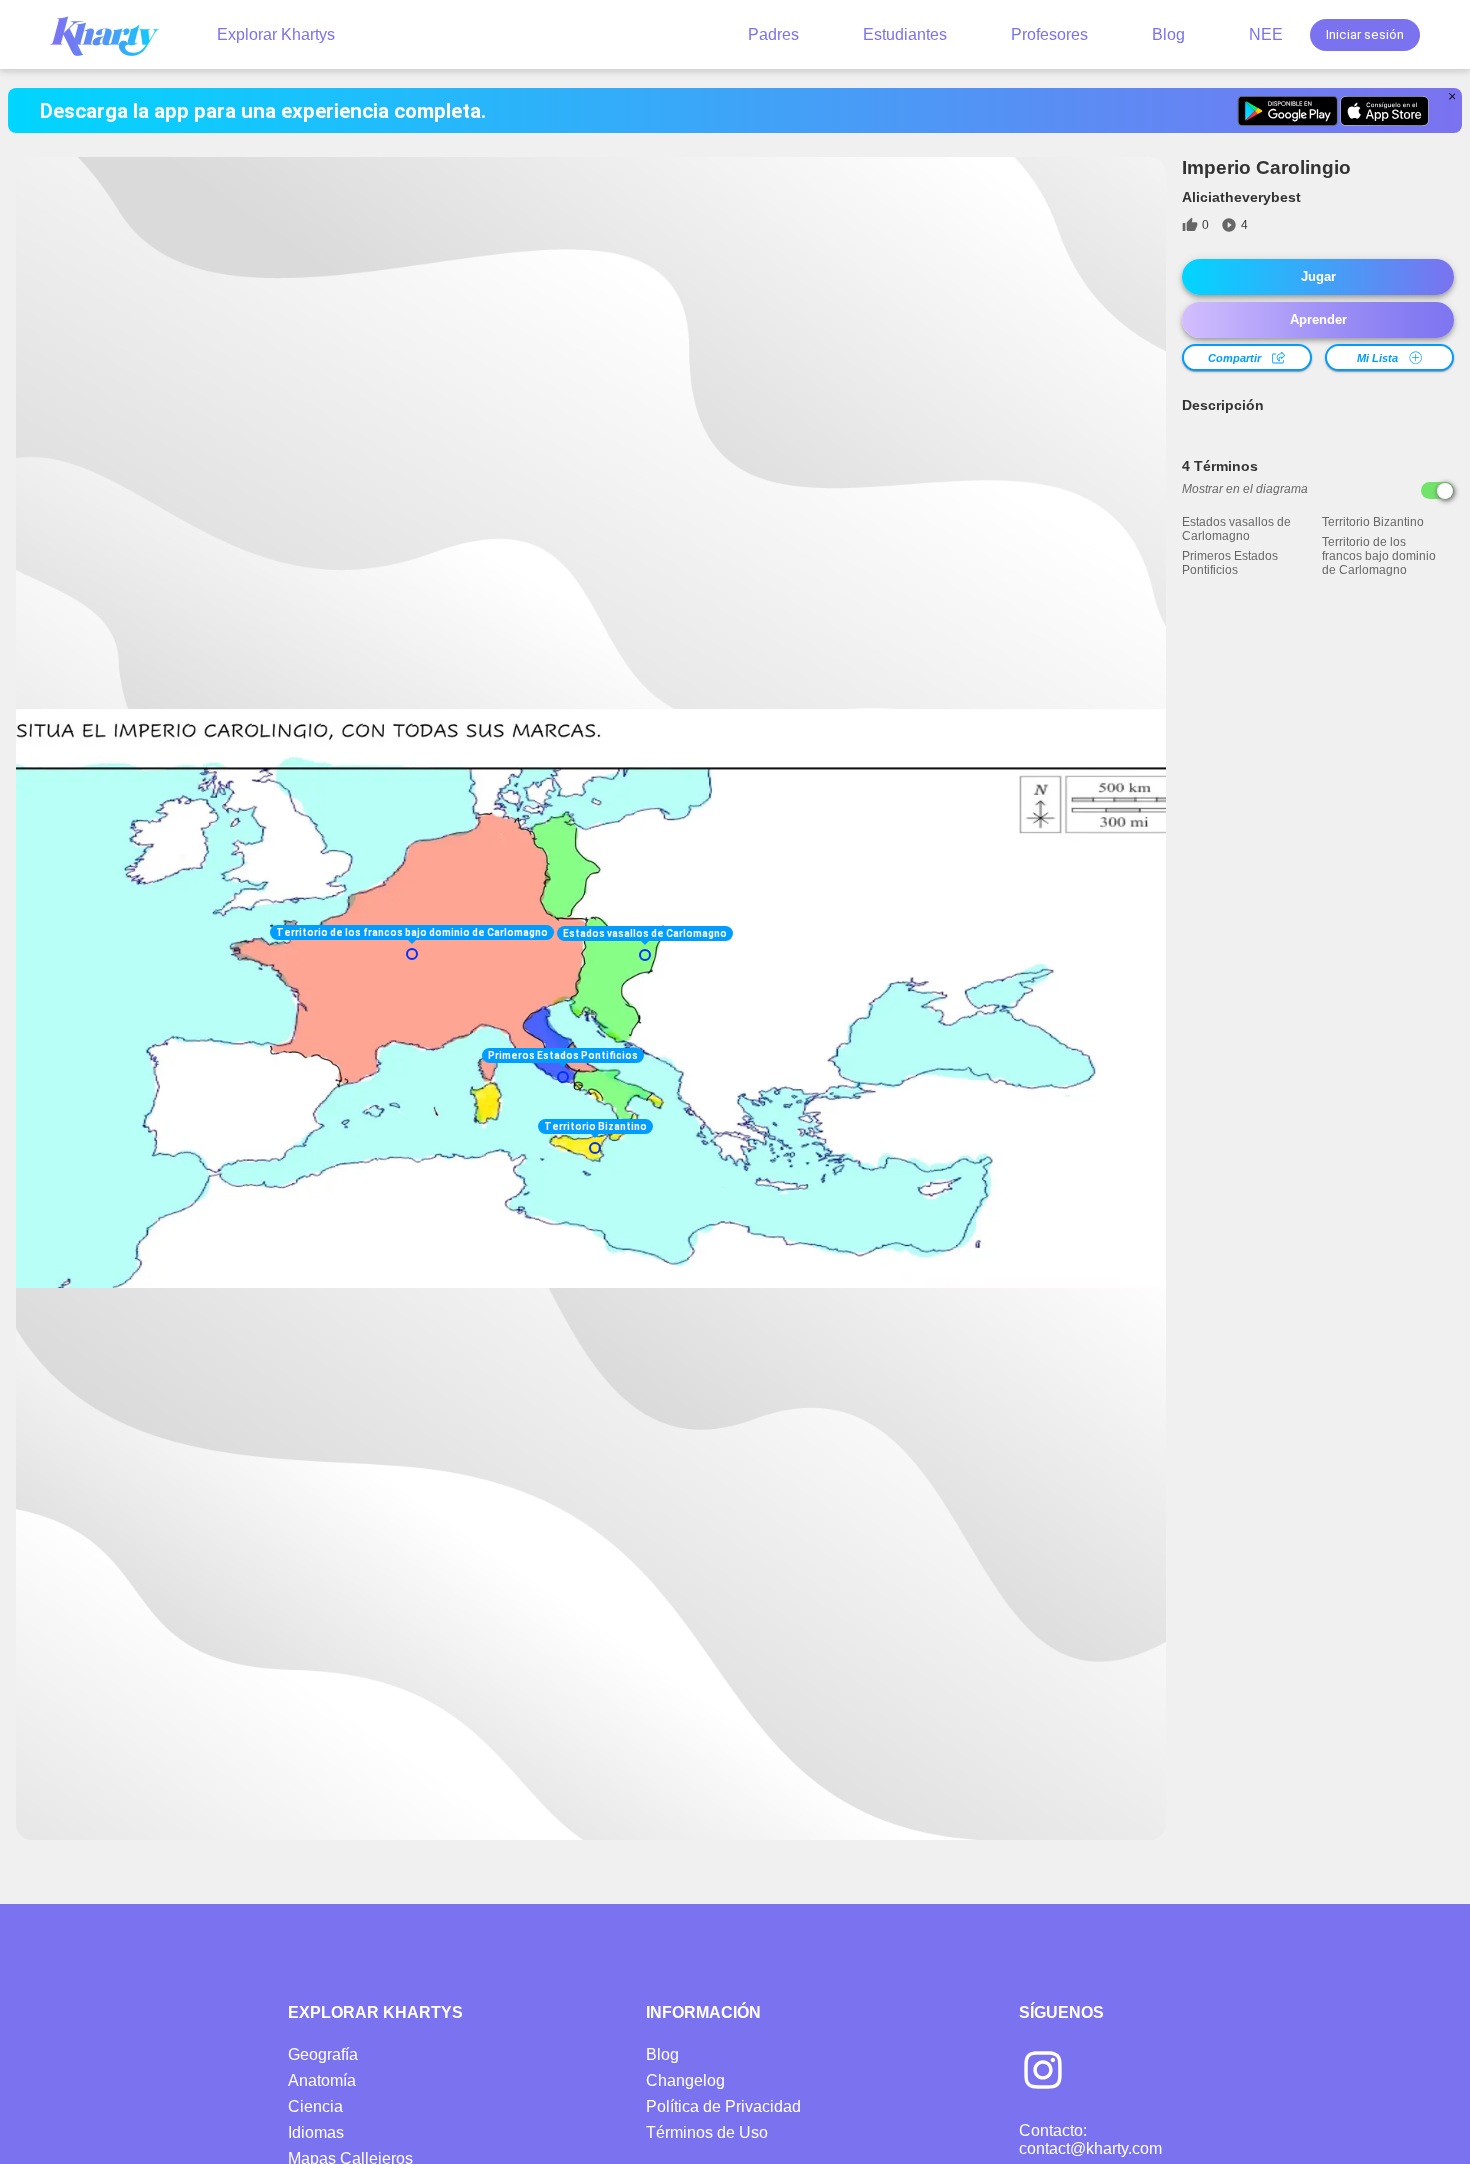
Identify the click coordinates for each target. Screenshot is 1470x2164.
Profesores (1049, 34)
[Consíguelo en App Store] (1384, 111)
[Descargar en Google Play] (1287, 111)
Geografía (323, 2054)
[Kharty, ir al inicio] (114, 34)
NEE (1266, 34)
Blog (1168, 34)
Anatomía (322, 2080)
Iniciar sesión (1365, 34)
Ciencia (315, 2106)
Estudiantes (905, 34)
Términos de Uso (707, 2132)
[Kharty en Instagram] (1043, 2072)
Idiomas (316, 2132)
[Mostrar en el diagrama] (1437, 490)
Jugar (1318, 276)
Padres (773, 34)
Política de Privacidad (723, 2106)
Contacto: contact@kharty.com (1090, 2139)
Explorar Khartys (276, 34)
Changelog (685, 2080)
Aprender (1318, 319)
